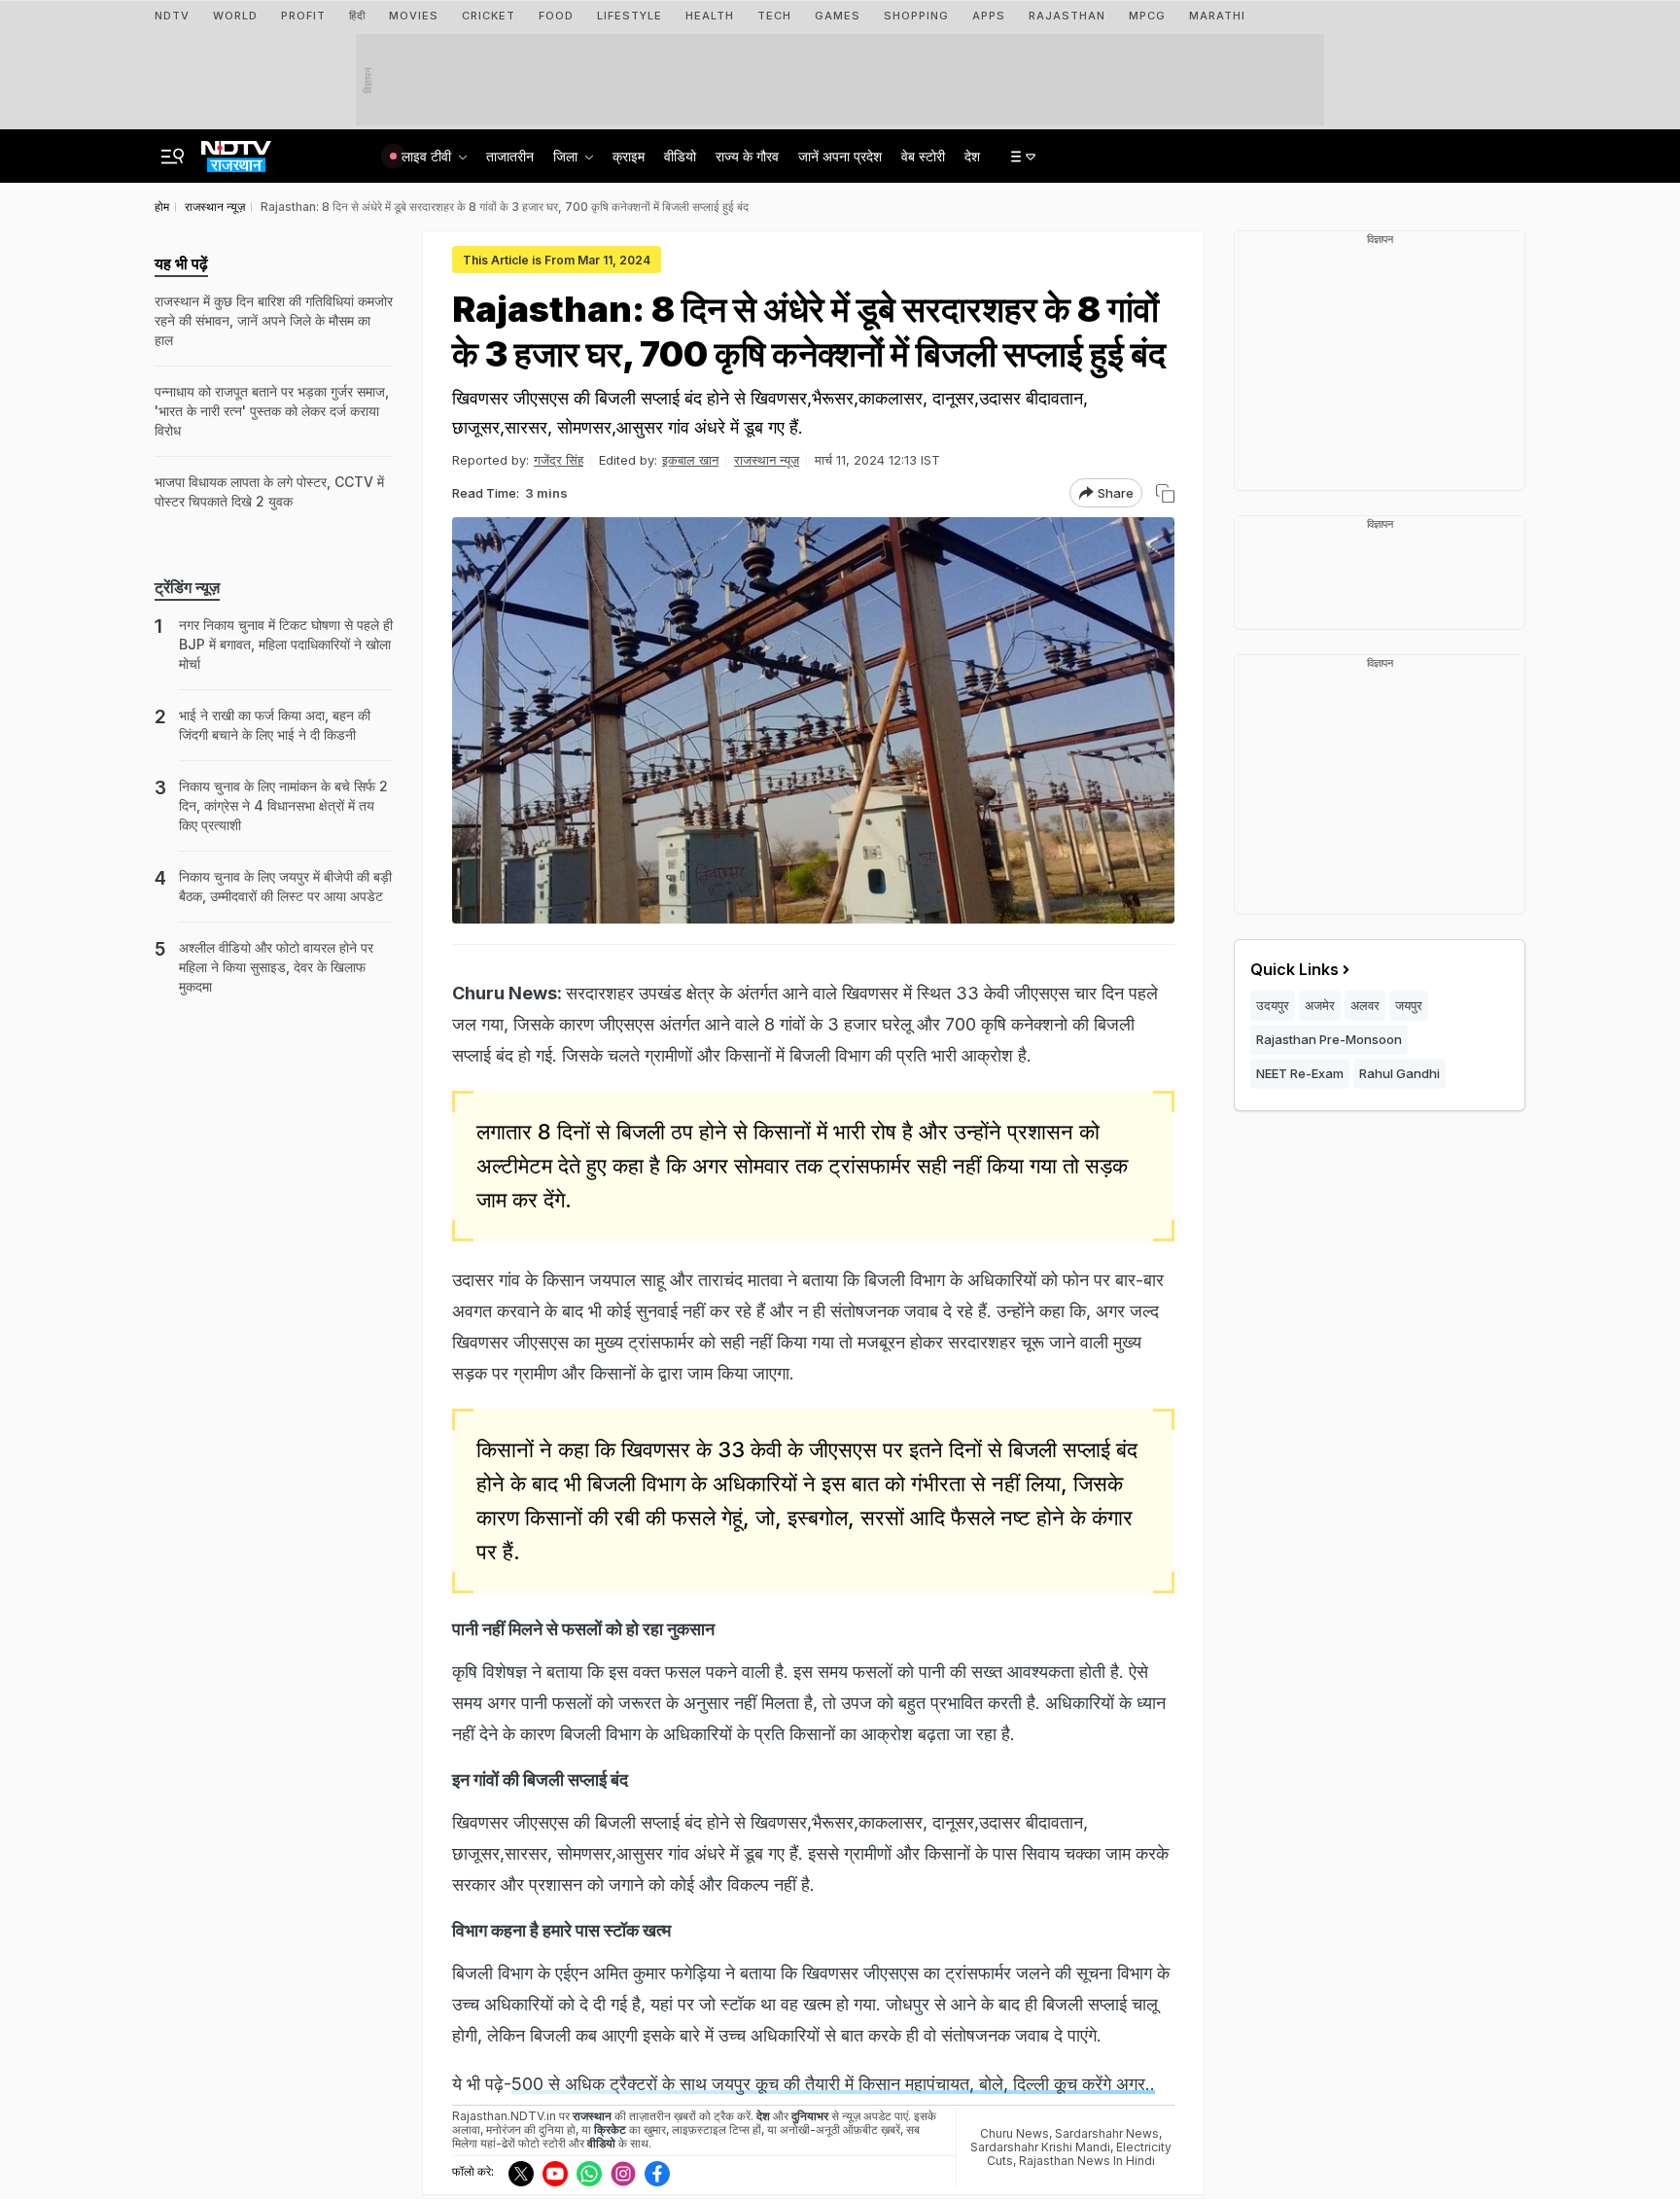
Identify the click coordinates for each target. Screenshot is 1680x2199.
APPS (989, 16)
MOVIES (414, 16)
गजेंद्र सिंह (559, 460)
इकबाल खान (690, 460)
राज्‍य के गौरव (747, 156)
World (235, 16)
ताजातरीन (510, 156)
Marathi (1217, 16)
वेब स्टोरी (923, 156)
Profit (303, 16)
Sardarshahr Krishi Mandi (1040, 2147)
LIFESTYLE (630, 16)
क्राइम (629, 156)
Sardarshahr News (1107, 2133)
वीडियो (680, 156)
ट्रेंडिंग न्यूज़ (187, 587)
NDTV (172, 16)
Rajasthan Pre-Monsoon (1329, 1039)
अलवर (1365, 1005)
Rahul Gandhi (1400, 1073)
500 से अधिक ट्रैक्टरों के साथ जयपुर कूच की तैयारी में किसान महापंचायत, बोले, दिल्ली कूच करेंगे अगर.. (833, 2084)
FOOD (556, 16)
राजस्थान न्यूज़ (767, 460)
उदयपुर (1273, 1005)
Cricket (489, 16)
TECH (774, 16)
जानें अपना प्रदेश (840, 156)
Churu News (1015, 2133)
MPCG (1147, 16)
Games (838, 16)
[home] (236, 151)
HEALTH (710, 16)
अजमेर (1320, 1005)
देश (972, 156)
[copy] (1165, 493)
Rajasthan (1067, 16)
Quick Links (1295, 969)
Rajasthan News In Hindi (1087, 2161)
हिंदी (357, 16)
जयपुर (1409, 1005)
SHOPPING (916, 16)
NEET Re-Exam (1300, 1073)
